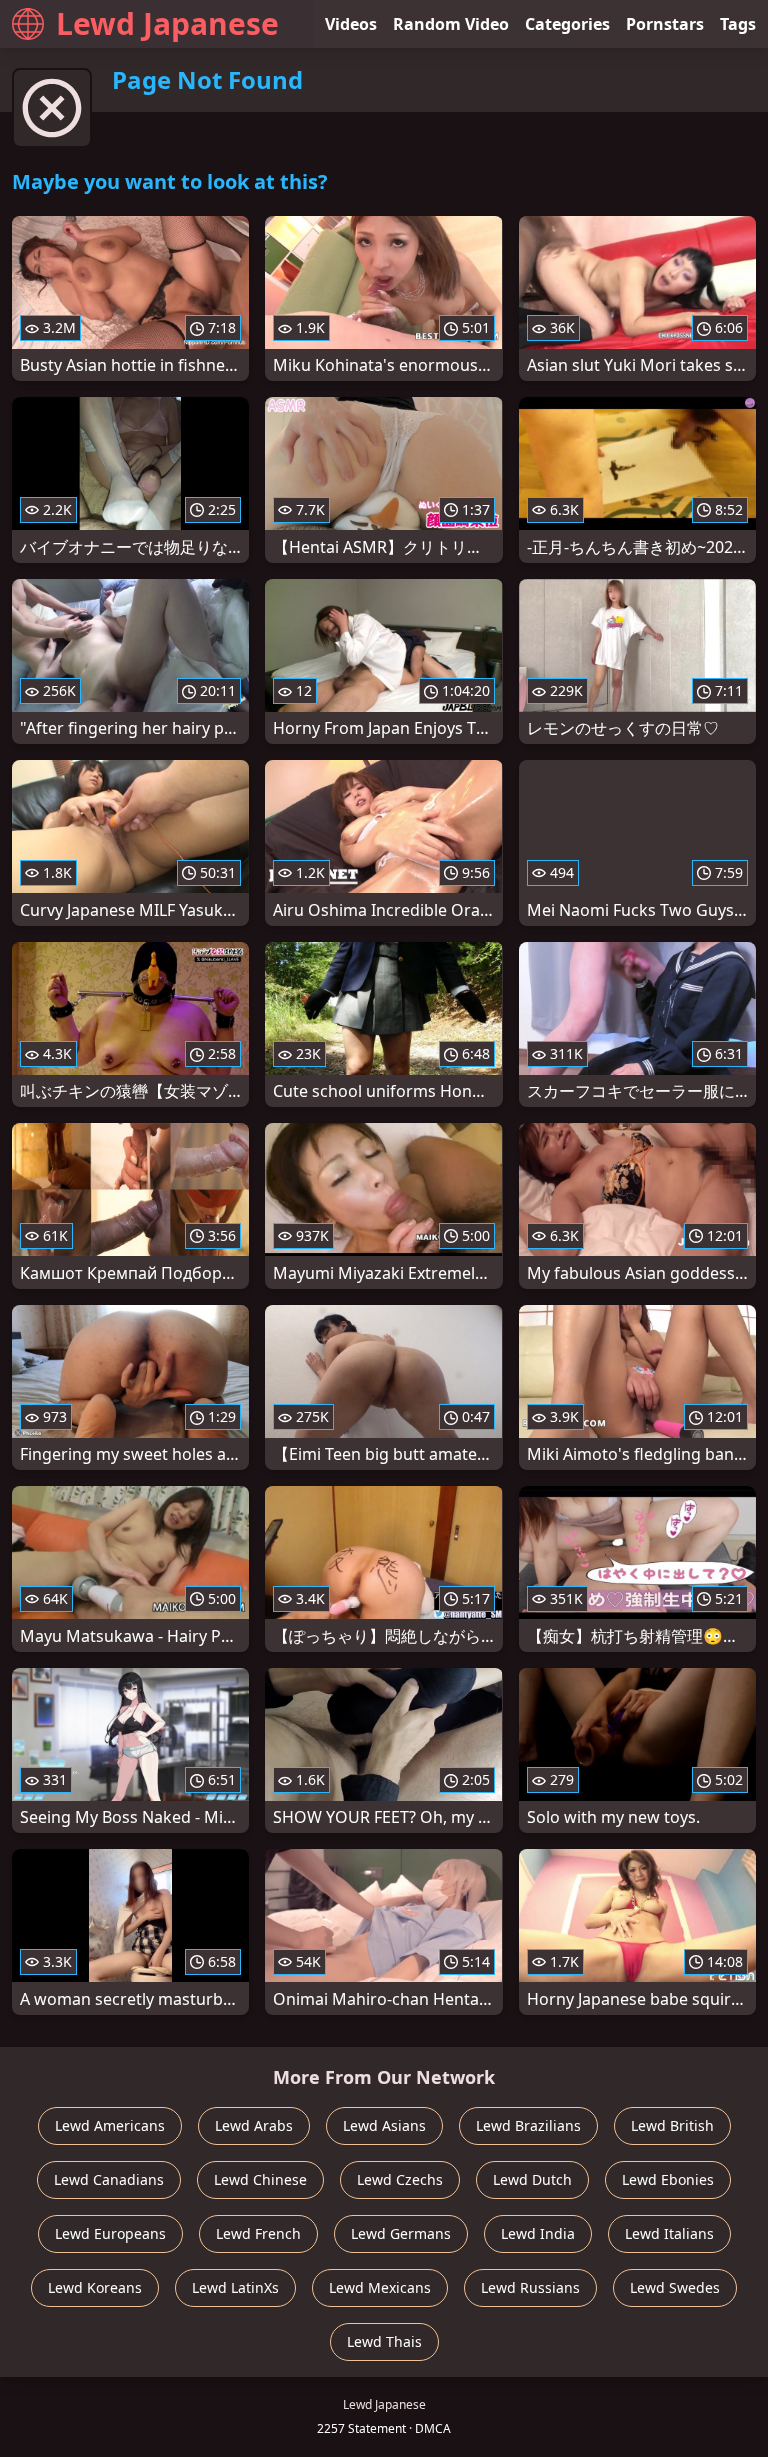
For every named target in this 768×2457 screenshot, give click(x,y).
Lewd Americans (110, 2125)
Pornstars (665, 24)
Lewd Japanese (167, 23)
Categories (567, 24)
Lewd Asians (384, 2125)
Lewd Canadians (109, 2179)
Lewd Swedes (675, 2287)
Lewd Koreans (95, 2287)
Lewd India (538, 2233)
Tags (738, 24)
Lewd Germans (401, 2233)
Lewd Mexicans (380, 2287)
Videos (351, 24)
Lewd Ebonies (668, 2179)
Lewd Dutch (532, 2179)
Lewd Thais (384, 2341)
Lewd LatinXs (235, 2287)
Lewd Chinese (260, 2179)
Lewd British (672, 2125)
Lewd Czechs (400, 2179)
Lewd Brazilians (528, 2125)
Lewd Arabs (254, 2125)
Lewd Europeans (110, 2233)
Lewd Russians (530, 2287)
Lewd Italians (669, 2233)
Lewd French (258, 2233)
